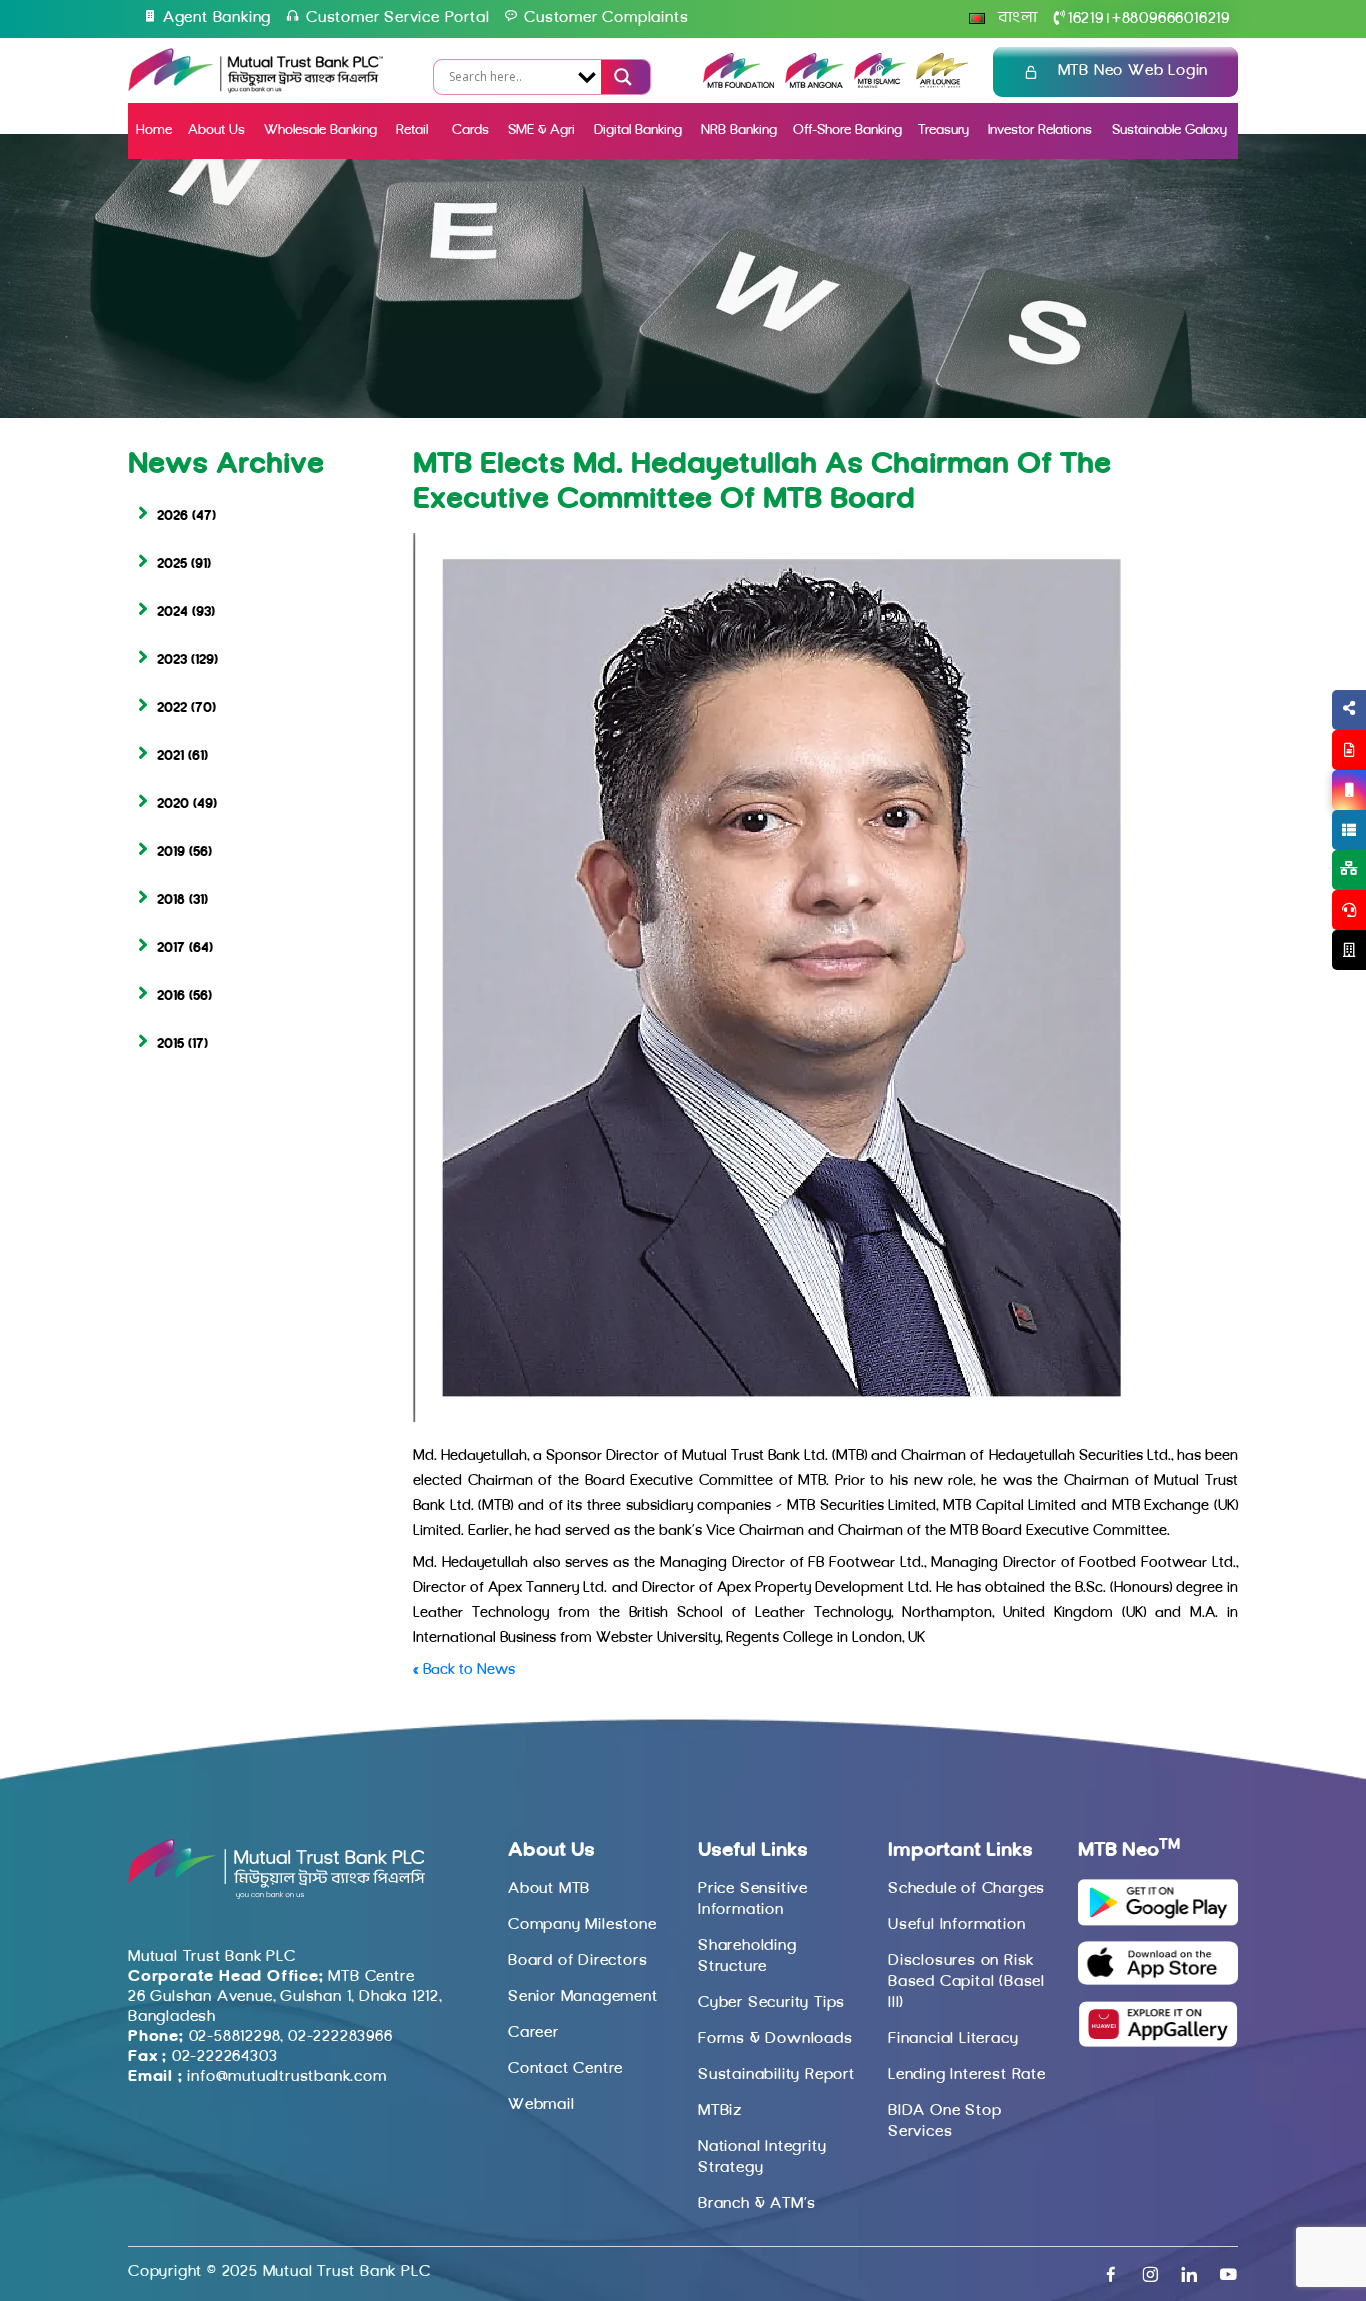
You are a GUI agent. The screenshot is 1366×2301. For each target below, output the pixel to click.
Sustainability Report (776, 2075)
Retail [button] (414, 130)
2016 (171, 996)
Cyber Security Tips (771, 2003)
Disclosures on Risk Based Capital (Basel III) (966, 1982)
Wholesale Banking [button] (320, 130)
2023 (172, 660)
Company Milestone (582, 1925)
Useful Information (956, 1925)
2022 (172, 708)
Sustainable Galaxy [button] (1169, 130)
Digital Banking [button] (638, 130)
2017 (171, 948)
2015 (170, 1044)
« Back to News (464, 1670)
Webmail (541, 2105)
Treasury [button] (943, 130)
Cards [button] (470, 130)
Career (533, 2033)
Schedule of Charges (966, 1889)
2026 (172, 516)
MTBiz (720, 2111)
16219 (1086, 19)
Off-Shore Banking (847, 130)
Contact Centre (565, 2069)
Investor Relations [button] (1040, 130)
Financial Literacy (953, 2039)
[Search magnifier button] (621, 77)
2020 (173, 804)
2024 (172, 612)
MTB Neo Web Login (1133, 71)
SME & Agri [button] (541, 130)
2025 (172, 564)
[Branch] (1349, 950)
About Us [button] (216, 130)
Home (154, 130)
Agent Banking (217, 18)
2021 (170, 756)
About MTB (549, 1889)
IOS (1302, 814)
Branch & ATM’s (757, 2204)
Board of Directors (577, 1961)
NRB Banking (739, 130)
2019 (171, 852)
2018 (171, 900)
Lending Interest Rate (967, 2075)
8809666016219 (1171, 19)
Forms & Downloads (775, 2039)
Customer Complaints (606, 18)
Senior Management (583, 1997)
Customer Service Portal (397, 18)
